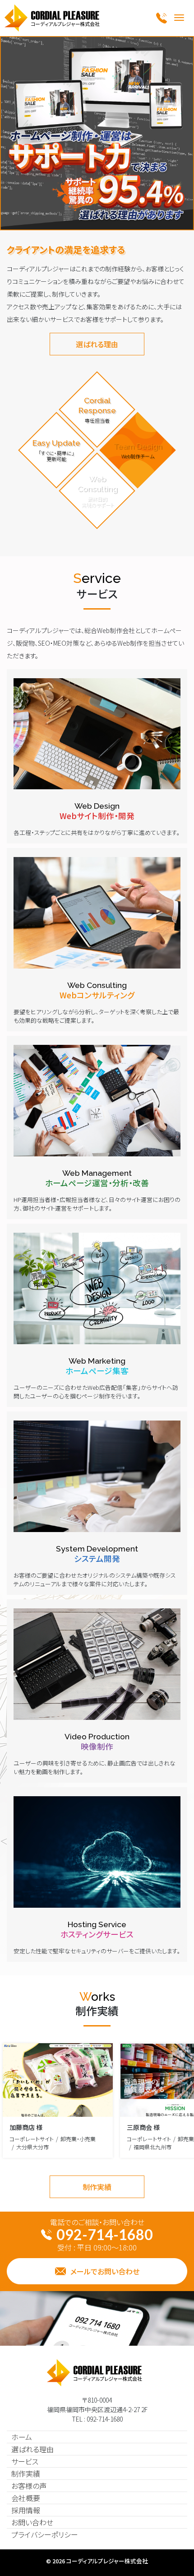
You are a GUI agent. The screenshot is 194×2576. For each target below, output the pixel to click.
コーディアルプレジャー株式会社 (107, 2561)
